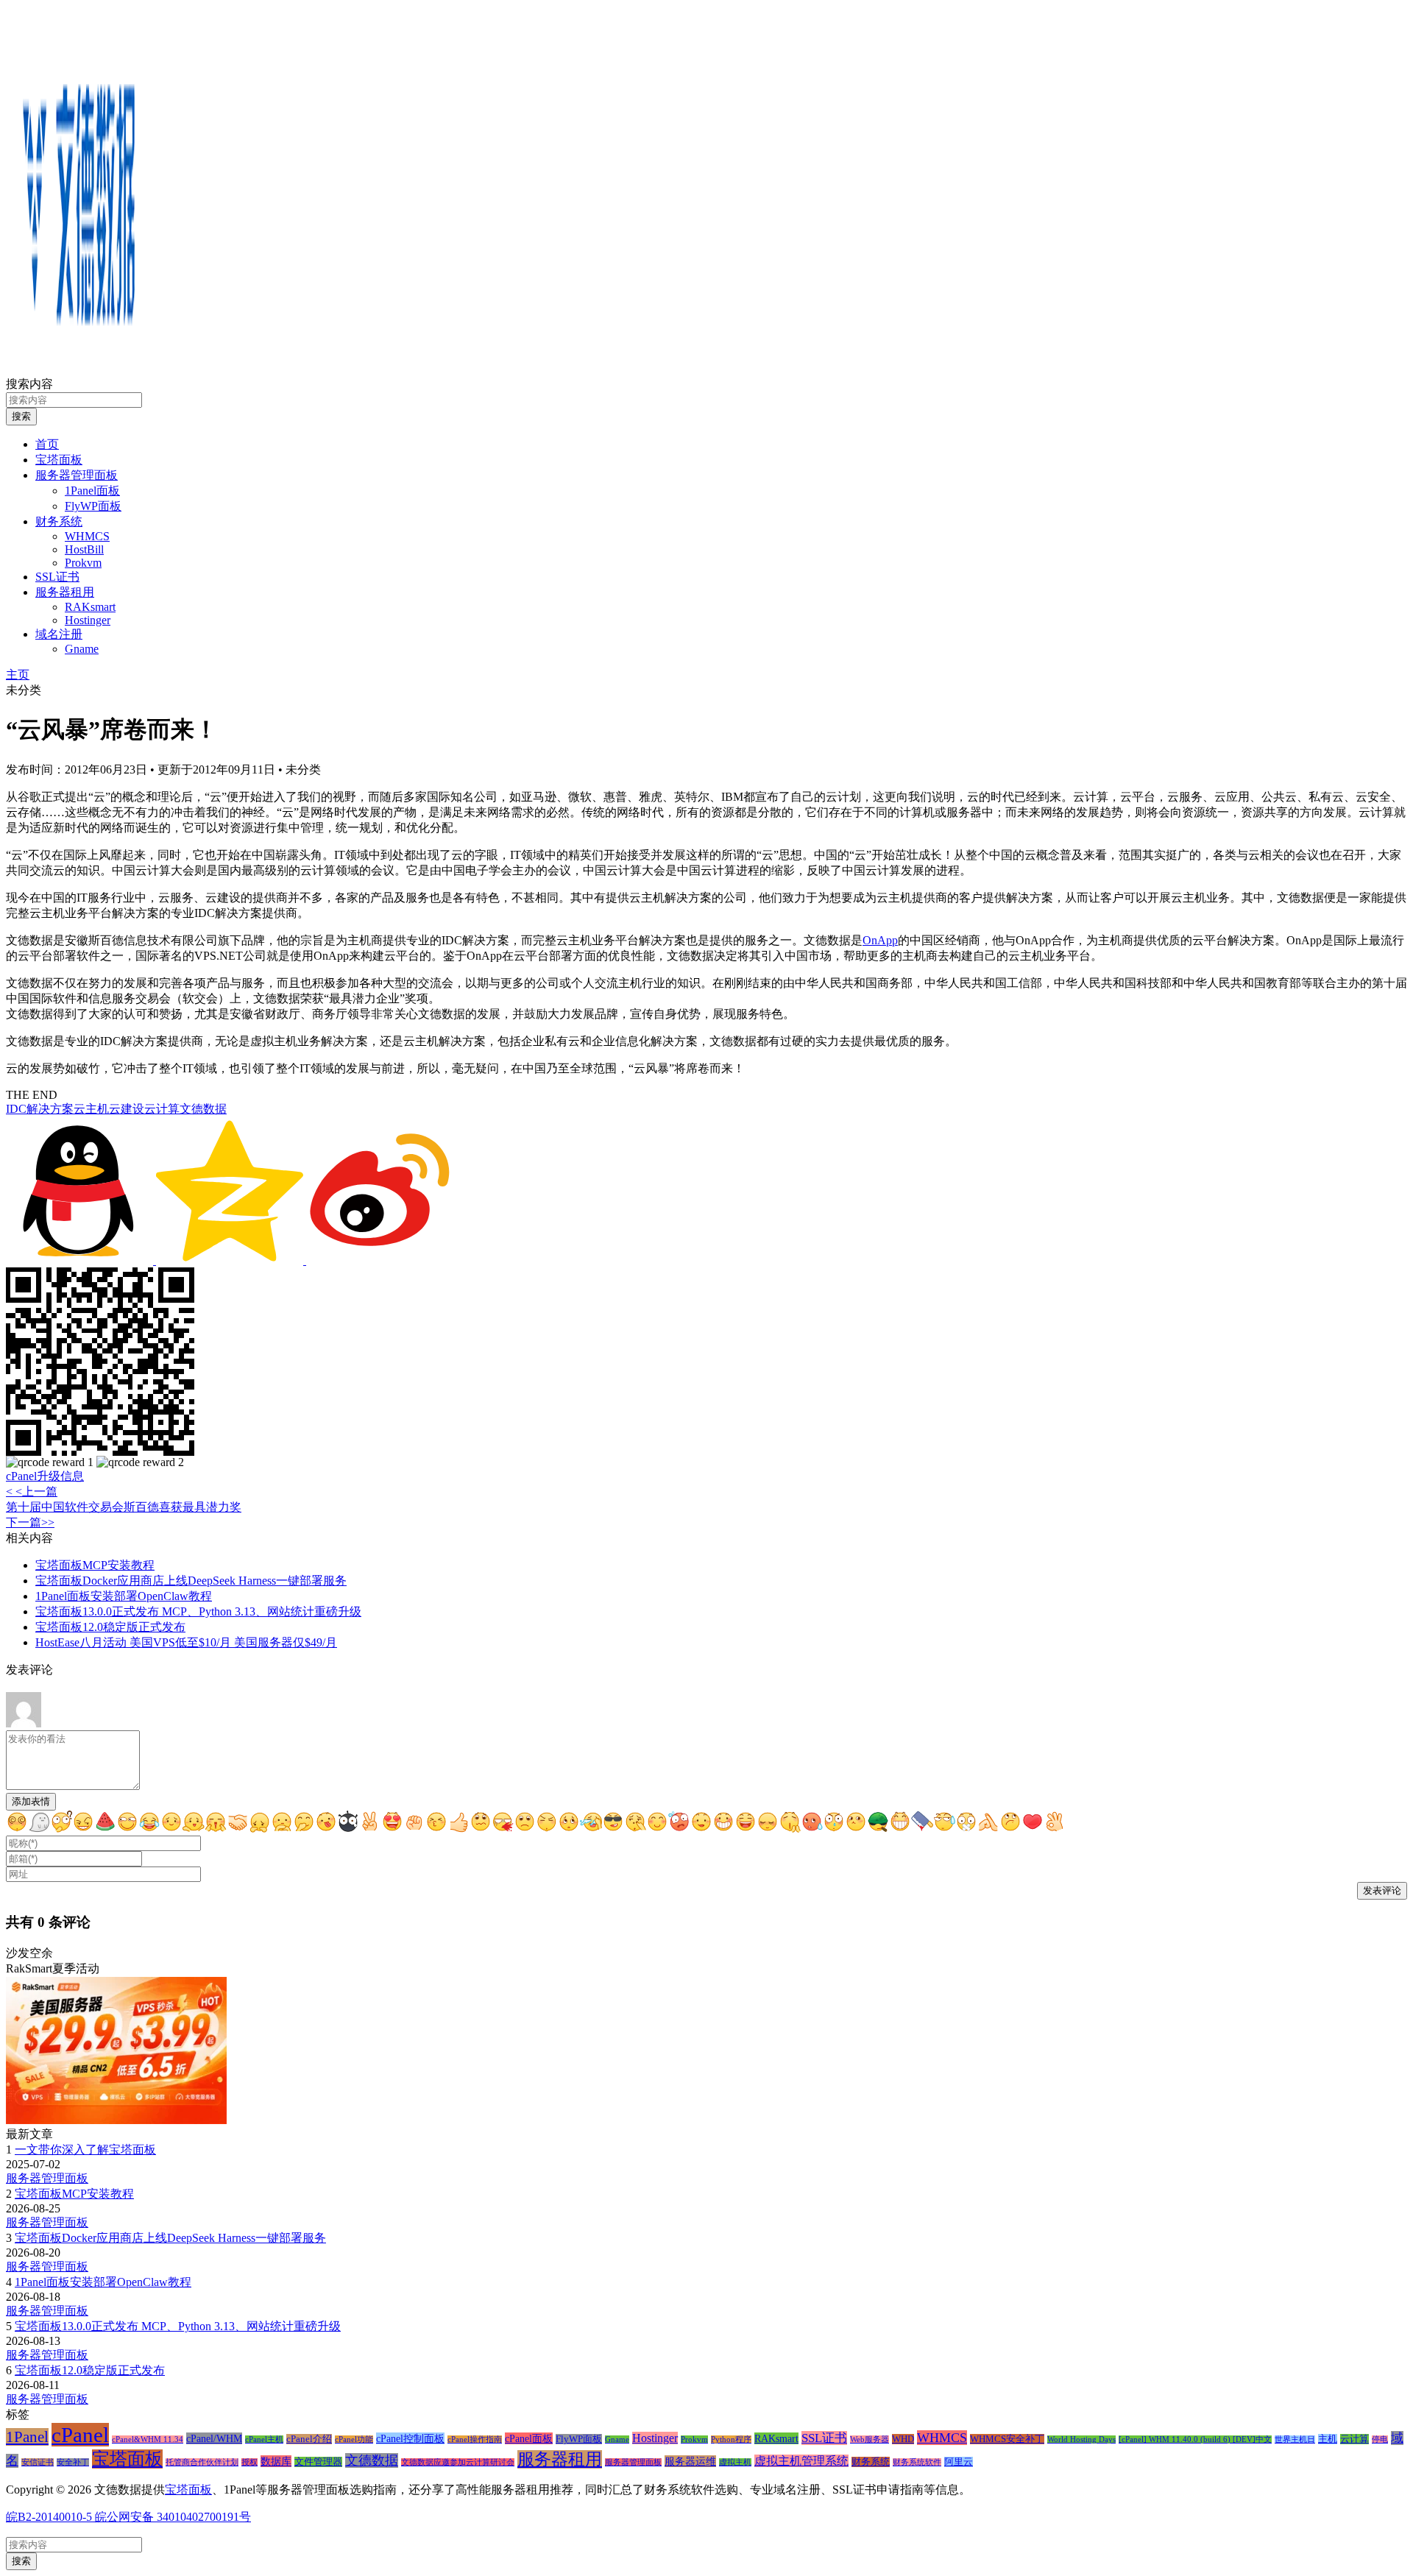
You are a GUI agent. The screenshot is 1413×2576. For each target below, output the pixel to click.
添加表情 (31, 1801)
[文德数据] (79, 370)
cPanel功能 (354, 2439)
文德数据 (203, 1109)
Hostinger (88, 620)
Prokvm (83, 563)
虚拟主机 (735, 2462)
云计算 (162, 1109)
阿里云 (959, 2462)
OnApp (880, 940)
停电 (1380, 2439)
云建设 (127, 1109)
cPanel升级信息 (45, 1476)
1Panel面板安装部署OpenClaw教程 (124, 1596)
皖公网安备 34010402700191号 (171, 2517)
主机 (1328, 2439)
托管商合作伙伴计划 (202, 2462)
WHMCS (87, 536)
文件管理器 (318, 2462)
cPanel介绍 (309, 2439)
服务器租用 (65, 592)
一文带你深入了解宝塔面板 (85, 2149)
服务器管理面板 (77, 475)
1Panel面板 (92, 491)
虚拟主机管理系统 (801, 2461)
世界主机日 (1295, 2439)
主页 (18, 675)
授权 (249, 2462)
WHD (903, 2439)
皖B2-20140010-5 (49, 2517)
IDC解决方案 (40, 1109)
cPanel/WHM (214, 2438)
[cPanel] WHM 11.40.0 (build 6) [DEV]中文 (1195, 2439)
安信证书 (38, 2462)
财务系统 (59, 521)
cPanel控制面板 (410, 2438)
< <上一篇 (32, 1492)
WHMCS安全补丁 (1007, 2439)
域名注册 (59, 634)
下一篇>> (30, 1522)
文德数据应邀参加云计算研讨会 (458, 2462)
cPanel (80, 2435)
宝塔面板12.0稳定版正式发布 (110, 1627)
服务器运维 (690, 2461)
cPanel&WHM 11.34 (148, 2439)
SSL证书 (57, 577)
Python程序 (731, 2439)
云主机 (91, 1109)
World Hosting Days (1081, 2439)
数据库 (276, 2461)
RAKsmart (90, 607)
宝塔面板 (59, 460)
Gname (82, 649)
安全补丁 (73, 2462)
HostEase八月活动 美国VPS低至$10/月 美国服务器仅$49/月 (186, 1642)
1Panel (27, 2437)
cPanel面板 (529, 2438)
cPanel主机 (264, 2439)
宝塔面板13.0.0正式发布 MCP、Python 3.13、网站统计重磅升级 (198, 1611)
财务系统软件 (917, 2462)
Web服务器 (870, 2439)
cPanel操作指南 (475, 2439)
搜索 (21, 416)
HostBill (84, 549)
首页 (47, 444)
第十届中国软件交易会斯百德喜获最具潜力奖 (124, 1507)
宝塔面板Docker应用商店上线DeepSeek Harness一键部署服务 (191, 1581)
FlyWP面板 (93, 506)
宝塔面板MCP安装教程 (95, 1565)
